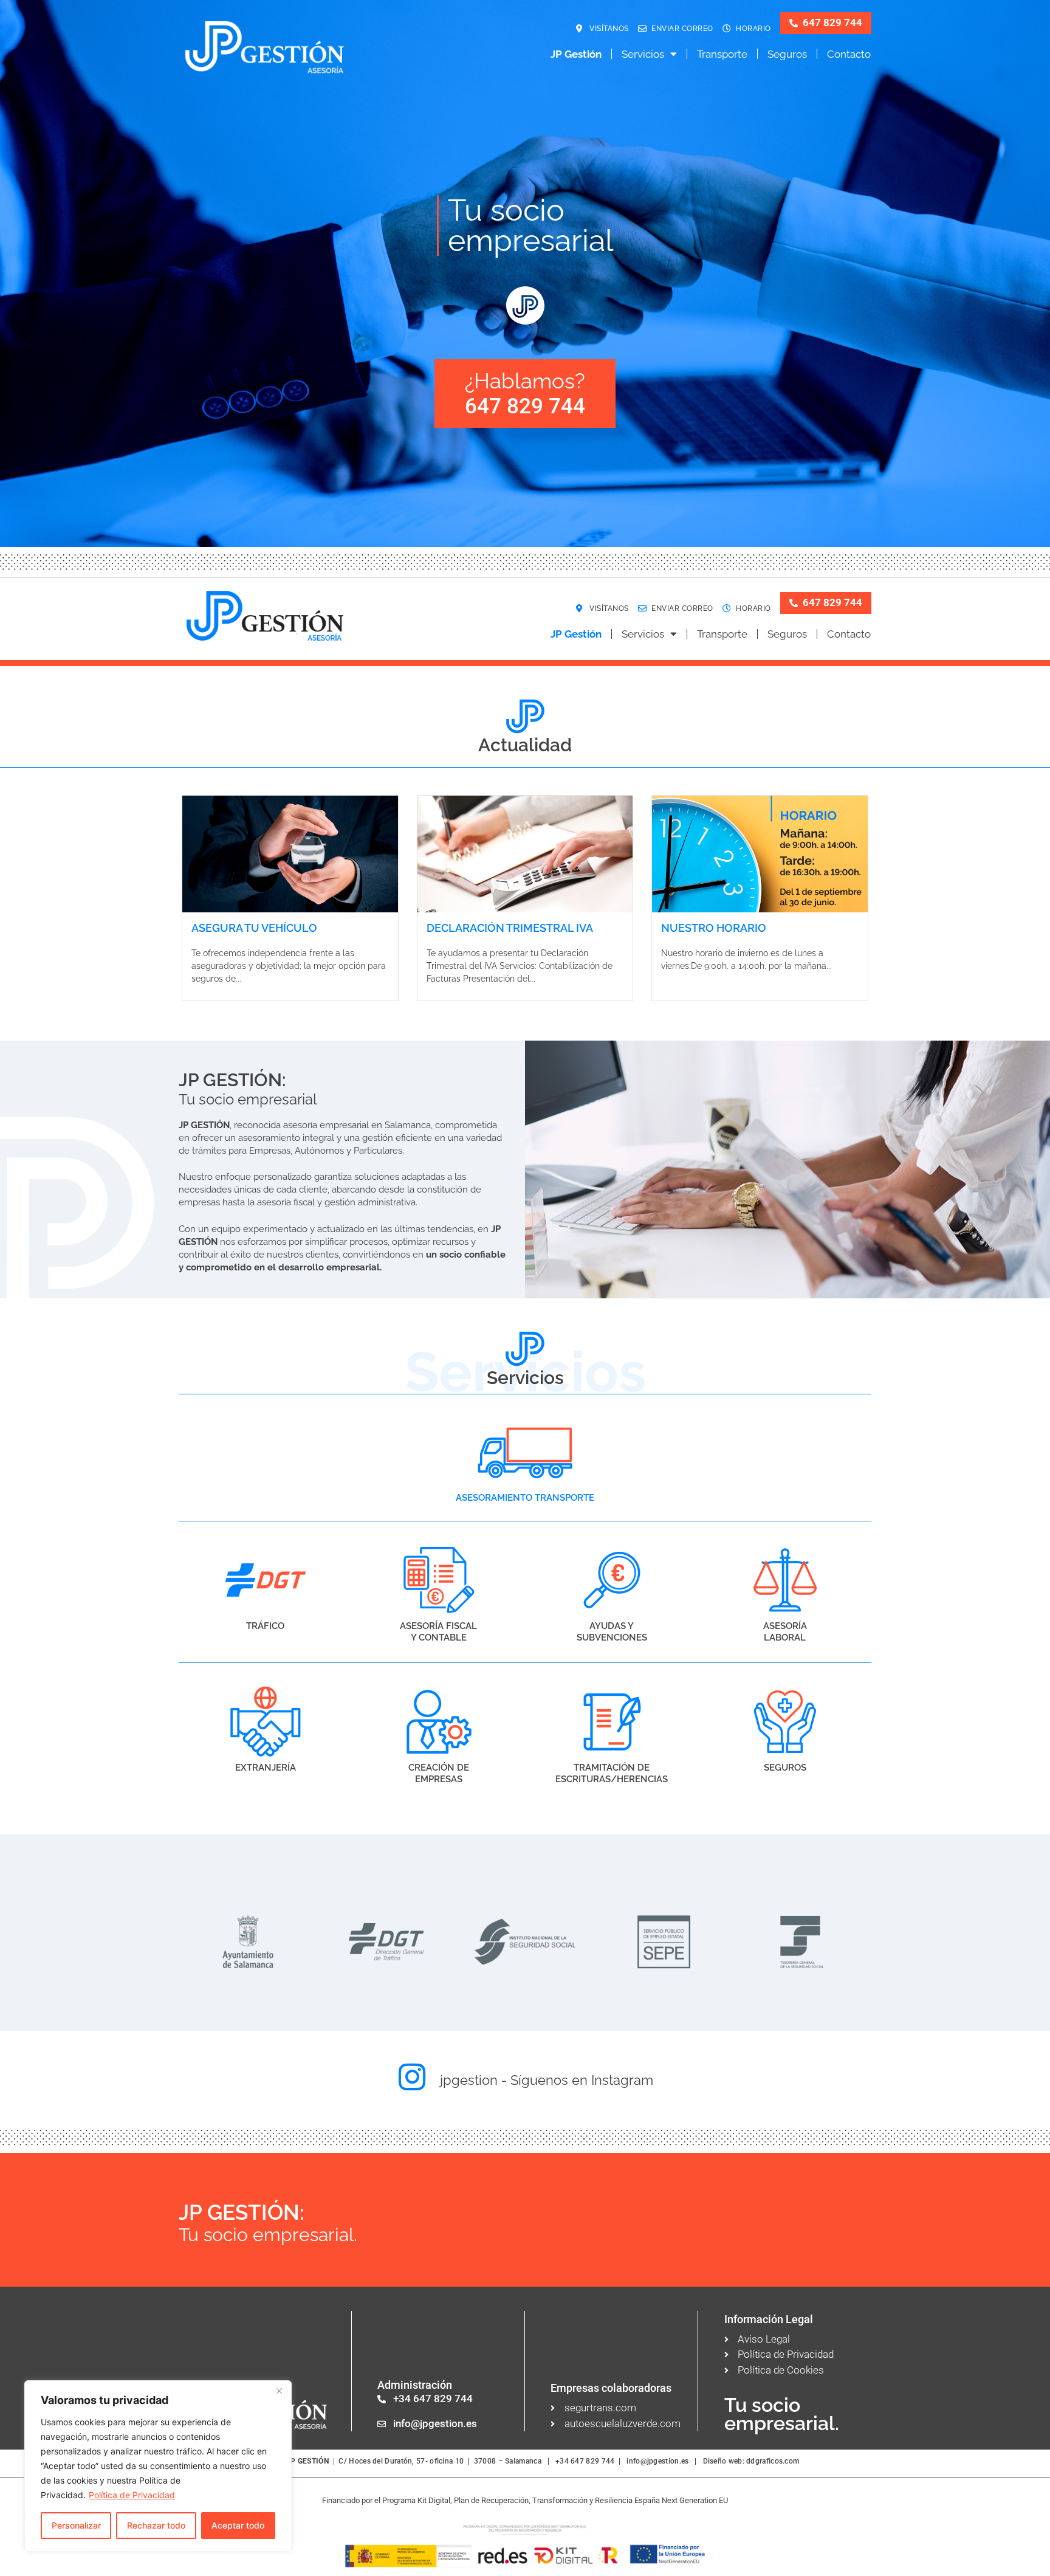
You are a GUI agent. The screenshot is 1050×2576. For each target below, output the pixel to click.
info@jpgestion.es (657, 2461)
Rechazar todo (156, 2525)
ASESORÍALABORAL (785, 1632)
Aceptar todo (238, 2525)
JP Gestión (576, 54)
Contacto (849, 54)
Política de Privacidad (132, 2495)
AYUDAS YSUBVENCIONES (612, 1632)
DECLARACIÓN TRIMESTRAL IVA (510, 928)
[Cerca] (279, 2391)
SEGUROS (785, 1768)
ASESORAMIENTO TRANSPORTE (525, 1498)
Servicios (643, 54)
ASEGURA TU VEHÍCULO (254, 928)
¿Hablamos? (525, 393)
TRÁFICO (265, 1626)
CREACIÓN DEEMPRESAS (439, 1774)
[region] (158, 2466)
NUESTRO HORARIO (714, 928)
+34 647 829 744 (585, 2461)
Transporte (722, 54)
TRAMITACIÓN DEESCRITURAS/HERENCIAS (612, 1774)
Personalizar (76, 2525)
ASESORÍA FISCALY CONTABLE (438, 1632)
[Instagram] (412, 2077)
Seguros (787, 54)
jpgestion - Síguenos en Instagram (547, 2080)
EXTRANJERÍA (266, 1768)
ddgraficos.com (773, 2461)
